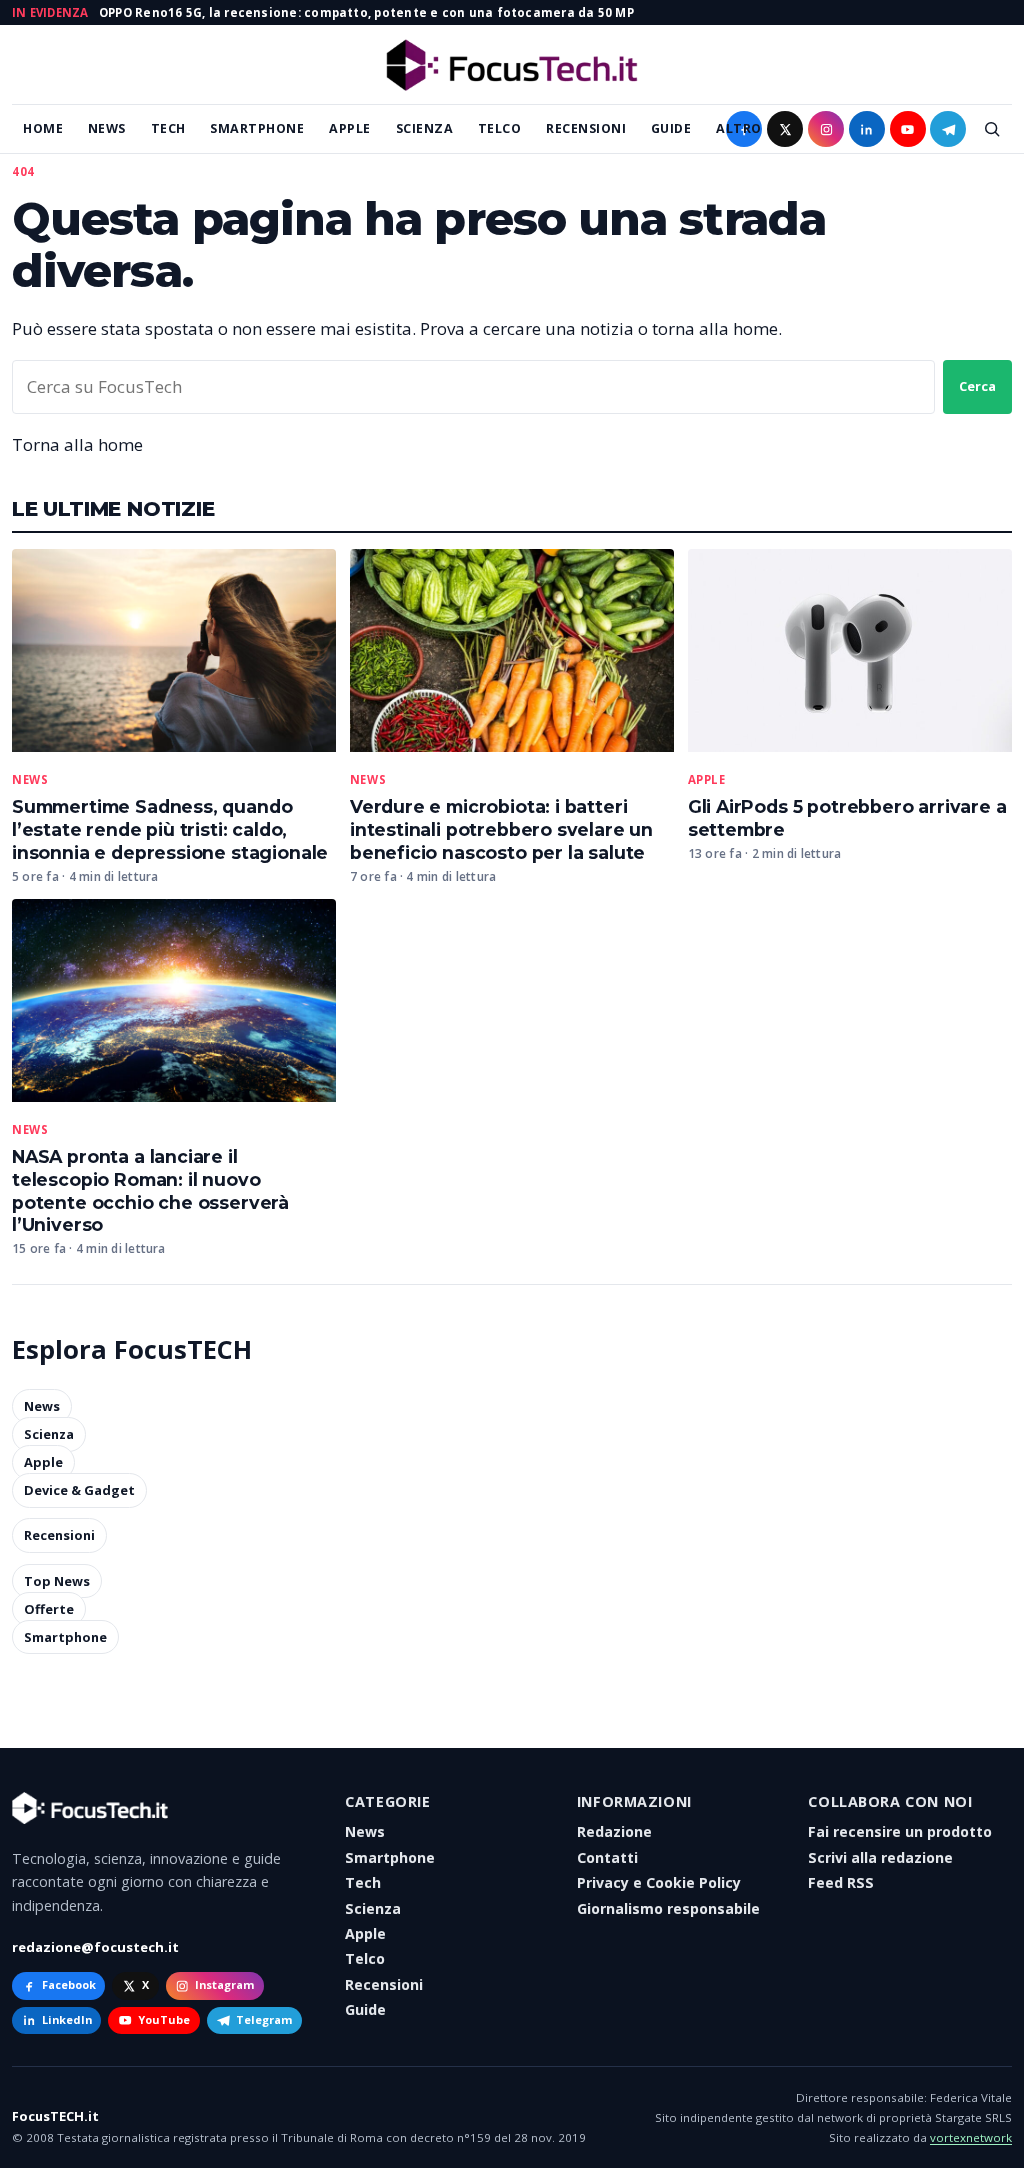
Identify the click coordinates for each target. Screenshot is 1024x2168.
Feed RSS (841, 1882)
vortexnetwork (971, 2137)
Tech (168, 128)
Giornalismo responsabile (668, 1908)
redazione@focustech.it (95, 1947)
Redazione (614, 1831)
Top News (57, 1581)
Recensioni (586, 128)
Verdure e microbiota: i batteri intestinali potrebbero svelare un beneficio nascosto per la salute (501, 829)
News (107, 128)
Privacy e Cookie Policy (659, 1882)
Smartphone (257, 128)
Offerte (49, 1609)
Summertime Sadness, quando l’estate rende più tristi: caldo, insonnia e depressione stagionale (170, 829)
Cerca (977, 386)
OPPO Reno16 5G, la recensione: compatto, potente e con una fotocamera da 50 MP (366, 12)
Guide (671, 128)
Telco (500, 128)
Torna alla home (77, 444)
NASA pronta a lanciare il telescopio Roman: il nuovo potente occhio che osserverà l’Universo (150, 1191)
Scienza (425, 128)
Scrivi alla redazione (880, 1857)
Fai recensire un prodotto (900, 1831)
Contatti (607, 1857)
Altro (739, 128)
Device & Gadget (79, 1491)
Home (43, 128)
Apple (350, 128)
